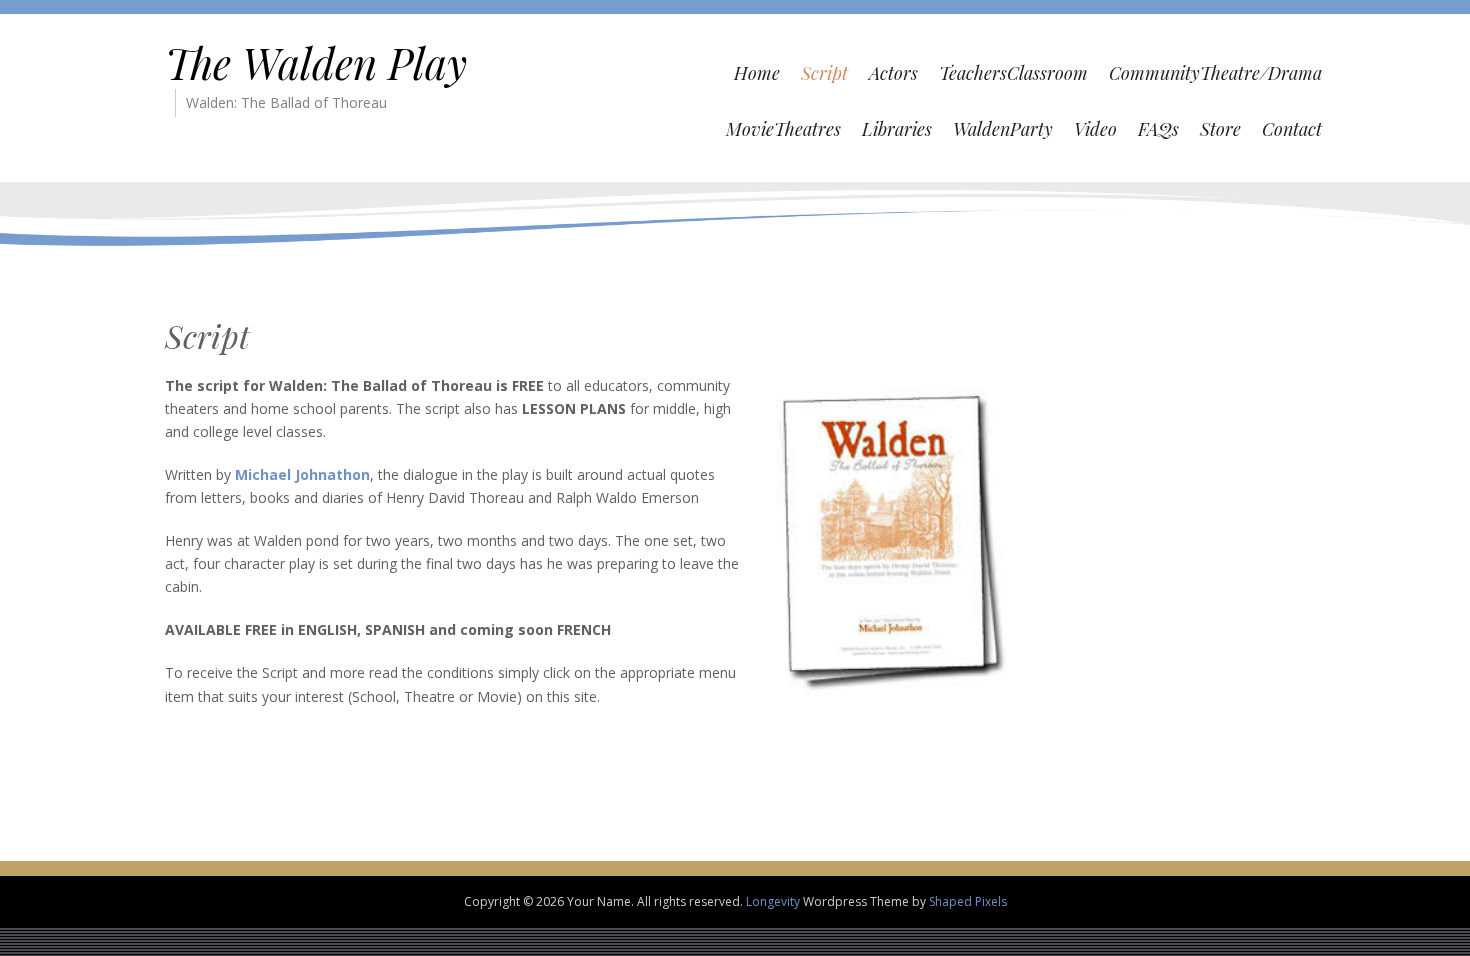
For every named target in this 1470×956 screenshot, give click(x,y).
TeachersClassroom (1013, 73)
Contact (1292, 129)
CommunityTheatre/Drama (1215, 73)
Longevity (773, 901)
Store (1220, 129)
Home (757, 73)
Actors (893, 73)
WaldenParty (1003, 129)
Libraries (897, 129)
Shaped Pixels (968, 901)
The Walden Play (316, 63)
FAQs (1158, 129)
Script (824, 73)
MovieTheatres (783, 129)
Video (1095, 129)
